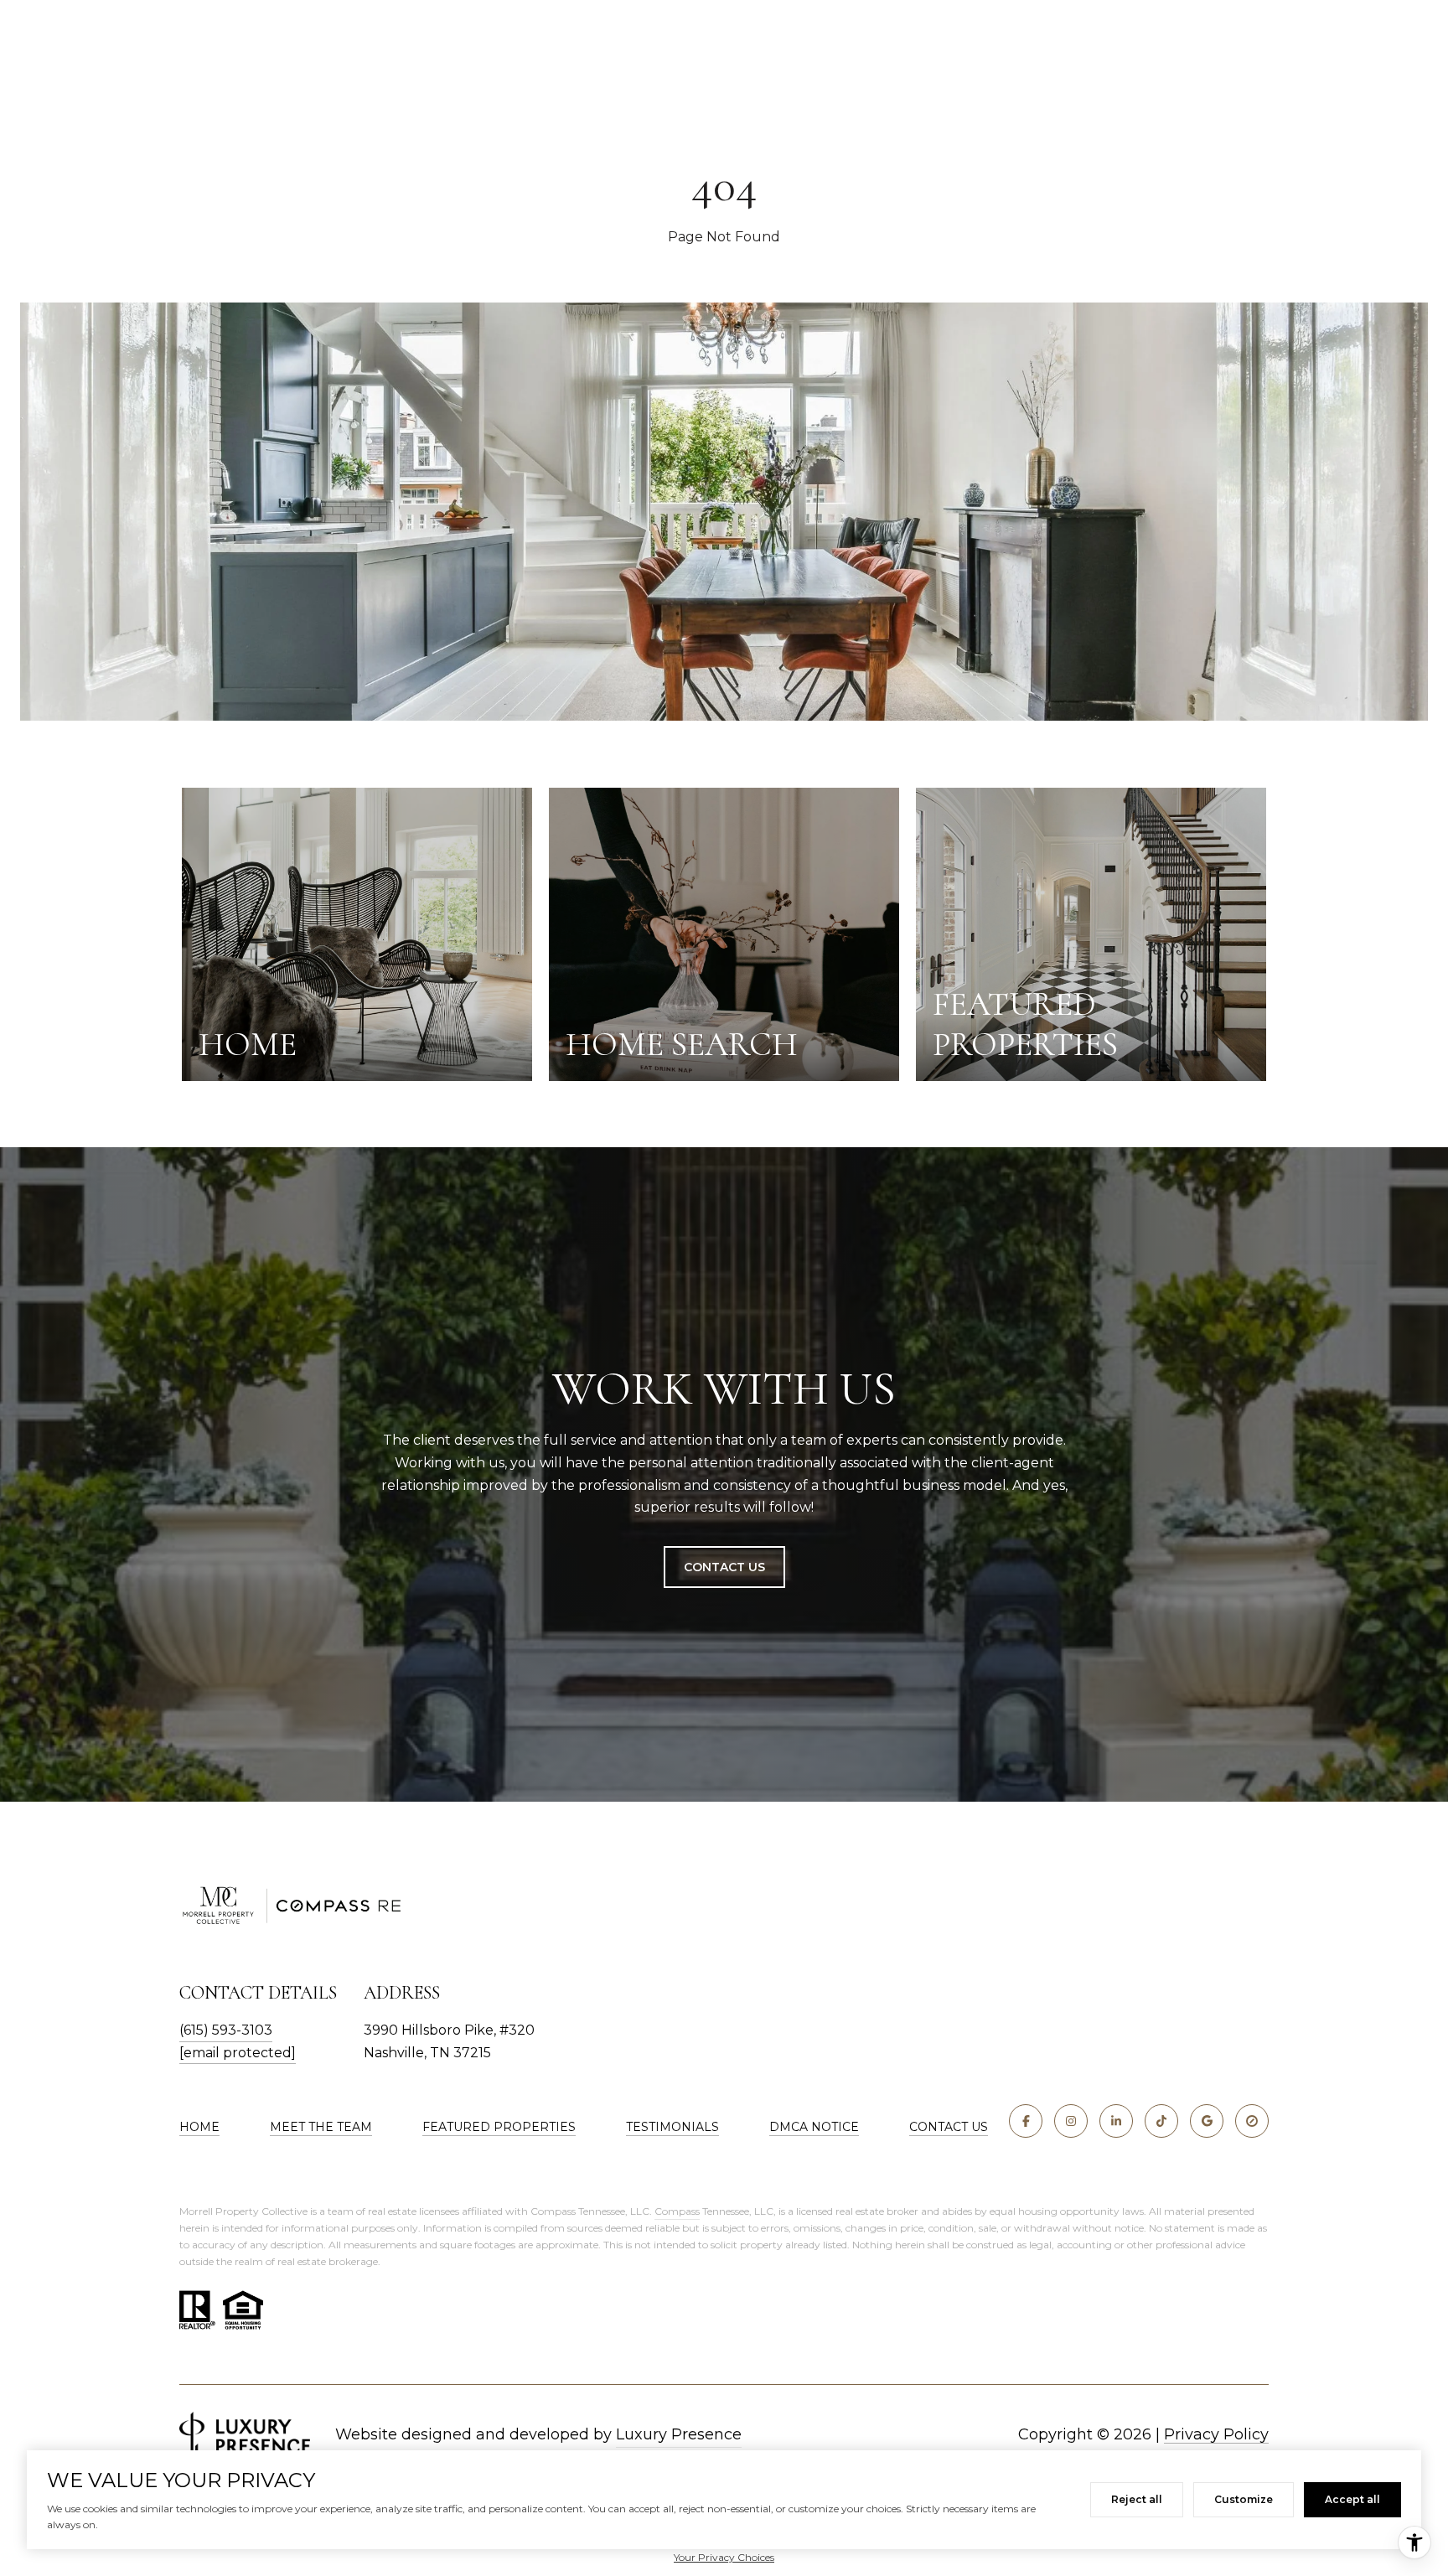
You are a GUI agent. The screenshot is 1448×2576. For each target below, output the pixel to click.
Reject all (1137, 2499)
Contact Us (724, 1567)
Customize (1244, 2499)
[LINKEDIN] (1116, 2121)
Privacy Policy (1216, 2434)
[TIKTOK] (1161, 2121)
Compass (677, 2211)
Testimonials (672, 2127)
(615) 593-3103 (226, 2030)
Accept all (1352, 2499)
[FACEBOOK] (1026, 2121)
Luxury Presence (679, 2434)
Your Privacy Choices (724, 2557)
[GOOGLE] (1207, 2121)
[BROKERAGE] (1252, 2121)
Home (199, 2127)
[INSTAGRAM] (1071, 2121)
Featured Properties (499, 2127)
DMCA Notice (814, 2127)
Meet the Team (321, 2127)
